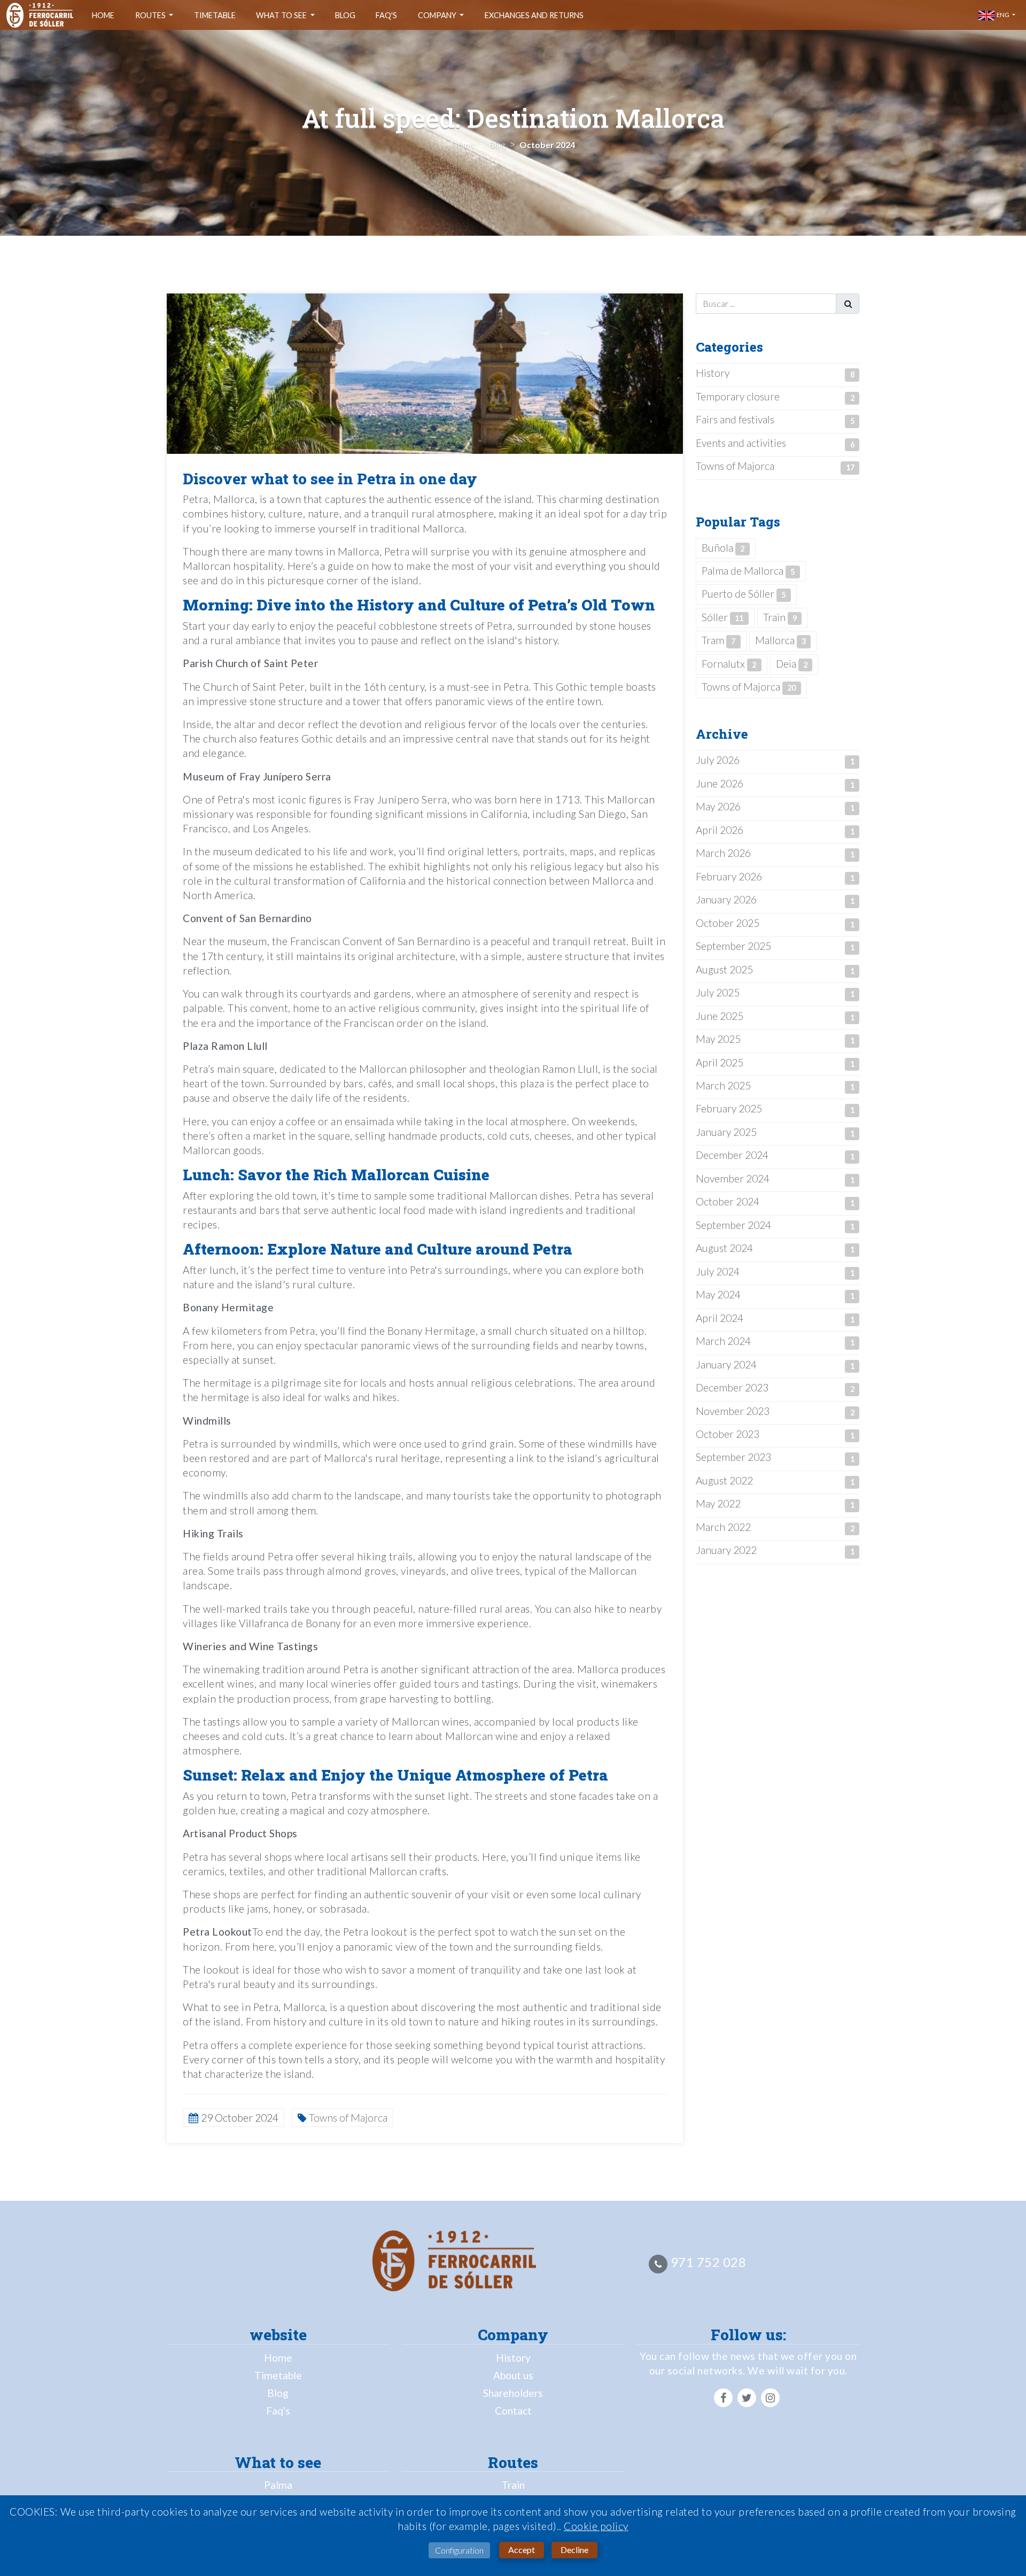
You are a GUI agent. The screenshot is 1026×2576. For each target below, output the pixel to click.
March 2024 (723, 1341)
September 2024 (733, 1225)
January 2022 (726, 1550)
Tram (718, 640)
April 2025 (720, 1062)
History (713, 373)
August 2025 (724, 969)
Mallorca (780, 640)
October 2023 (728, 1434)
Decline (574, 2550)
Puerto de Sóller (744, 594)
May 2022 (718, 1503)
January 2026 (726, 899)
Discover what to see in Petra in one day (330, 479)
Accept (522, 2550)
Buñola (723, 548)
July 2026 (718, 760)
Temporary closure (738, 396)
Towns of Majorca (735, 466)
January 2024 (726, 1364)
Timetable (215, 15)
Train (780, 617)
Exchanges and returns (534, 15)
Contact (513, 2411)
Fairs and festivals (735, 419)
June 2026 (720, 783)
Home (103, 15)
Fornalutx (729, 664)
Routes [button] (151, 15)
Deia (792, 664)
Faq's (386, 15)
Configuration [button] (459, 2550)
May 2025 (718, 1039)
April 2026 (720, 830)
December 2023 (732, 1387)
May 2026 (718, 806)
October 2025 (728, 923)
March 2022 (723, 1527)
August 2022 (724, 1480)
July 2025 (718, 992)
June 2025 (720, 1016)
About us (513, 2375)
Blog (345, 15)
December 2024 (732, 1155)
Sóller (722, 617)
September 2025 (733, 946)
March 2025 (723, 1085)
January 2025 (726, 1132)
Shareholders (513, 2393)
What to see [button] (282, 15)
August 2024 (724, 1248)
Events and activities (741, 443)
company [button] (438, 15)
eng (1002, 15)
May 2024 (718, 1294)
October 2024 (728, 1201)
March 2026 (723, 853)
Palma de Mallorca (748, 571)
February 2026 (729, 876)
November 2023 (733, 1411)
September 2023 (733, 1457)
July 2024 (718, 1271)
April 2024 (720, 1318)
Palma (278, 2485)
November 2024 (733, 1178)
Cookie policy (596, 2526)
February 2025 (729, 1108)
